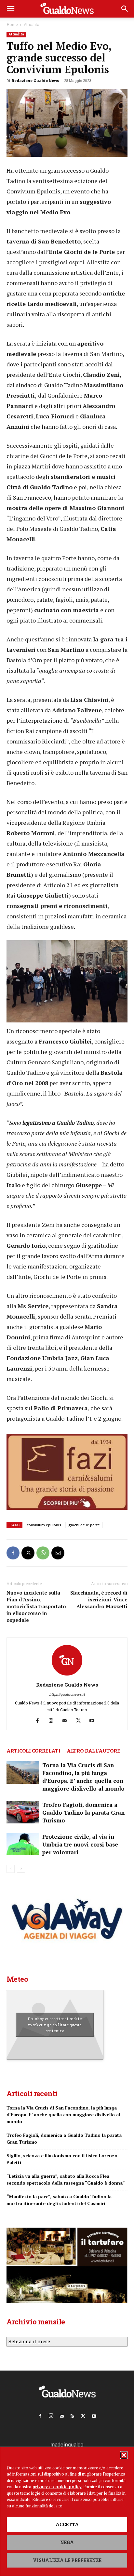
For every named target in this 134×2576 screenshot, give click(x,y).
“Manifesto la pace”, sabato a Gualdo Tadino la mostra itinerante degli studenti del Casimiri (59, 2200)
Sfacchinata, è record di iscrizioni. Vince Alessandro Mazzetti (99, 1599)
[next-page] (21, 1869)
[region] (67, 983)
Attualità (32, 24)
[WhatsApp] (43, 1553)
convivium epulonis (44, 1525)
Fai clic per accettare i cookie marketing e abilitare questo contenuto (55, 2025)
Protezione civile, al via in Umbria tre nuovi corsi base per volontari (80, 1844)
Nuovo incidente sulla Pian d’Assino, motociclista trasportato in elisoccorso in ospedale (36, 1606)
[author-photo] (67, 1676)
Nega (67, 2542)
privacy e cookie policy (57, 2487)
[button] (124, 2455)
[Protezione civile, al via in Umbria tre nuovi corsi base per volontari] (23, 1844)
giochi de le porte (84, 1525)
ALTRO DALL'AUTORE (93, 1751)
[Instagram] (54, 1721)
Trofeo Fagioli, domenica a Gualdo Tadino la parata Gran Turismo (83, 1813)
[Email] (58, 1553)
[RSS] (73, 2415)
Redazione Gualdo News (35, 80)
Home (12, 24)
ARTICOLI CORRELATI (33, 1751)
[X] (28, 1553)
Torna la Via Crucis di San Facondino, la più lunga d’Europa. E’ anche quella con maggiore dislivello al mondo (83, 1777)
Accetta (67, 2524)
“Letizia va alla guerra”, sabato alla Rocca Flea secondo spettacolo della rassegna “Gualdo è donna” (66, 2179)
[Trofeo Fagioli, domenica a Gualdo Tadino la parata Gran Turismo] (23, 1812)
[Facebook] (13, 1553)
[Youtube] (94, 1721)
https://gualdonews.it (67, 1694)
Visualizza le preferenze (67, 2560)
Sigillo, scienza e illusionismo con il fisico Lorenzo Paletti (62, 2159)
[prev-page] (11, 1869)
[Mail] (67, 1721)
